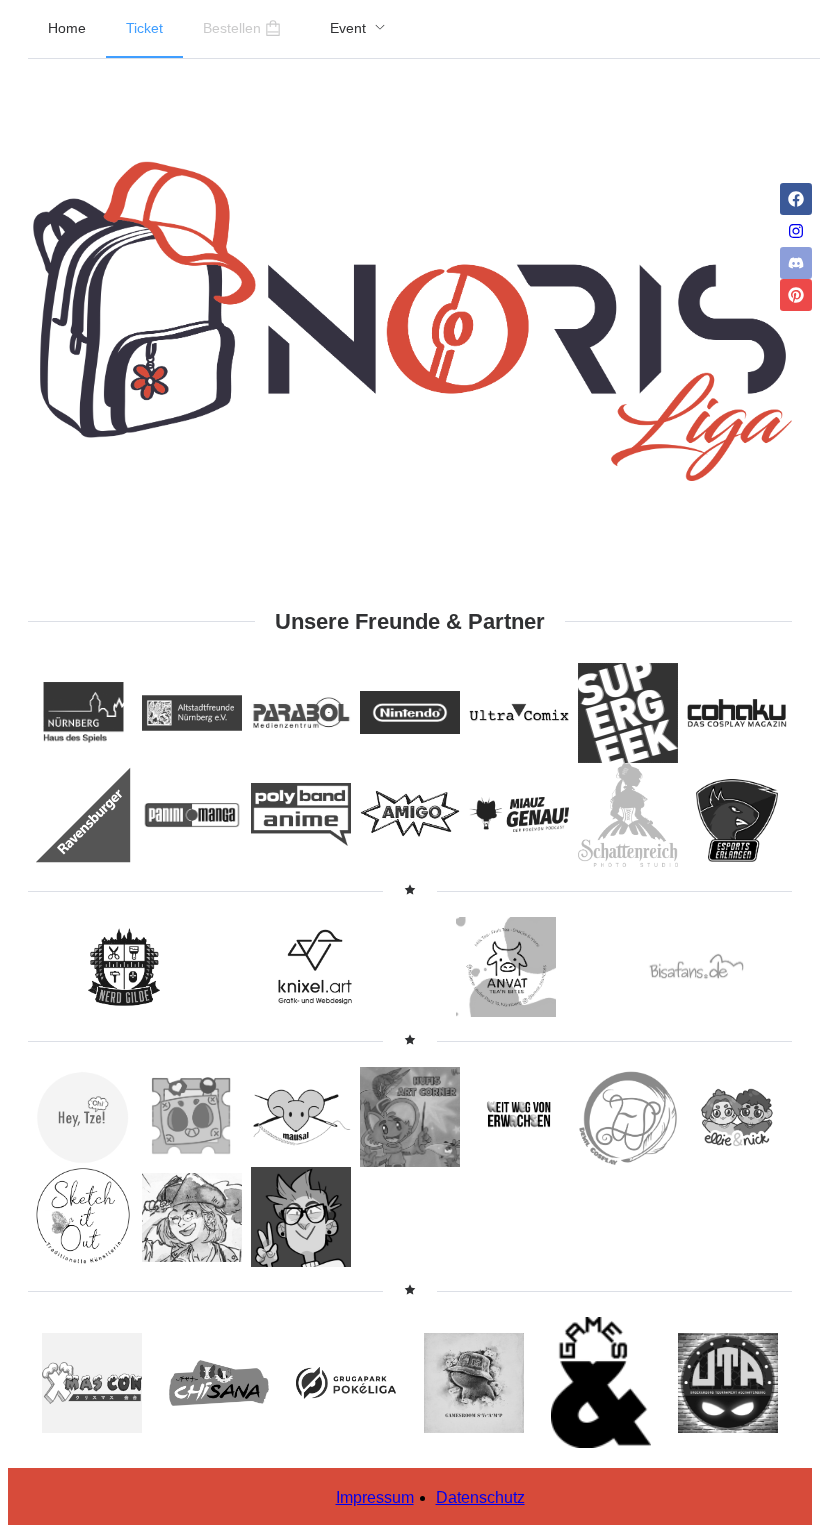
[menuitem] (358, 29)
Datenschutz (480, 1497)
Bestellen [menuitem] (232, 28)
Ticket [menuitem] (144, 28)
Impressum (375, 1497)
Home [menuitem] (67, 28)
